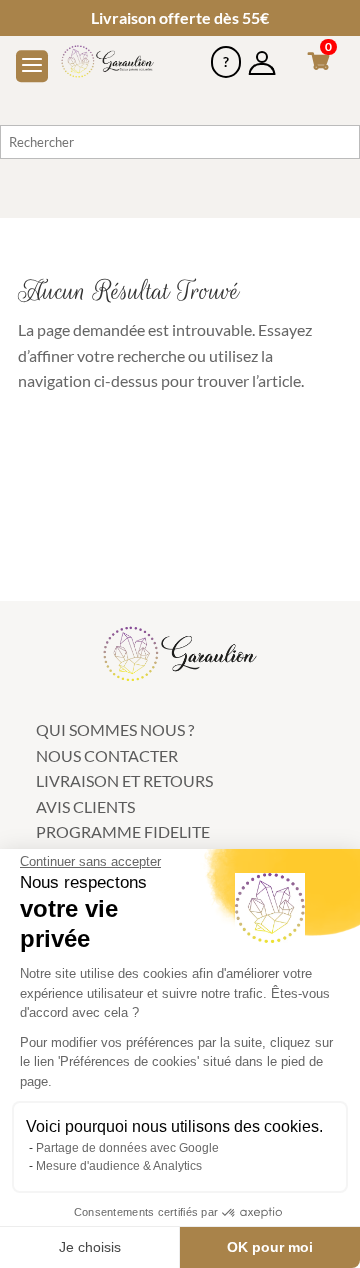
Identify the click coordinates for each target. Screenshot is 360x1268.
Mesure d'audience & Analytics (119, 1166)
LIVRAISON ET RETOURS (124, 780)
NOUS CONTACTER (107, 755)
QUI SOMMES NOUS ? (115, 729)
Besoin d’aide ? (226, 54)
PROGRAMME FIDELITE (123, 831)
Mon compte (262, 54)
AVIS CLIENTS (85, 806)
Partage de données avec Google (127, 1148)
